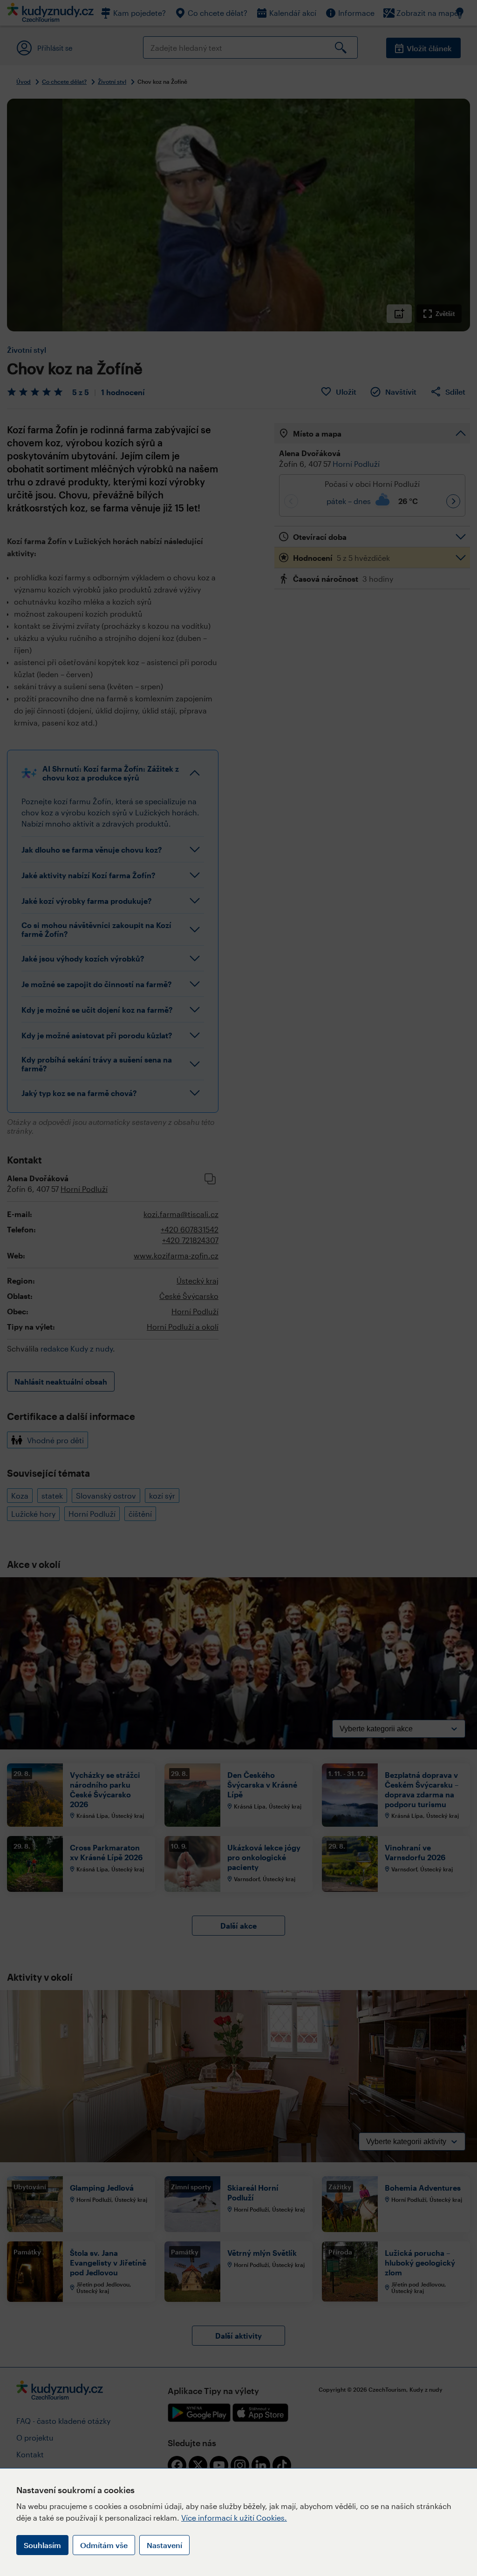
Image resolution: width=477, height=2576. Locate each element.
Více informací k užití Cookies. (234, 2518)
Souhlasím (42, 2545)
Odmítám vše (104, 2545)
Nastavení (164, 2545)
